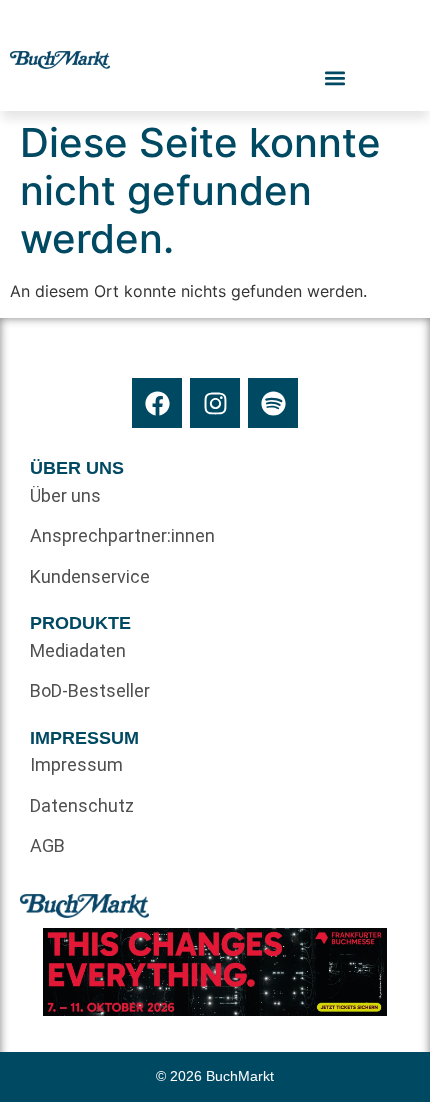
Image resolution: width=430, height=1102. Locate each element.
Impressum (76, 764)
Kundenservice (90, 576)
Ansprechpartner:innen (122, 535)
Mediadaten (78, 650)
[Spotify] (273, 403)
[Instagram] (215, 403)
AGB (47, 845)
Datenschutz (82, 805)
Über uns (65, 495)
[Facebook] (157, 403)
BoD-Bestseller (90, 690)
